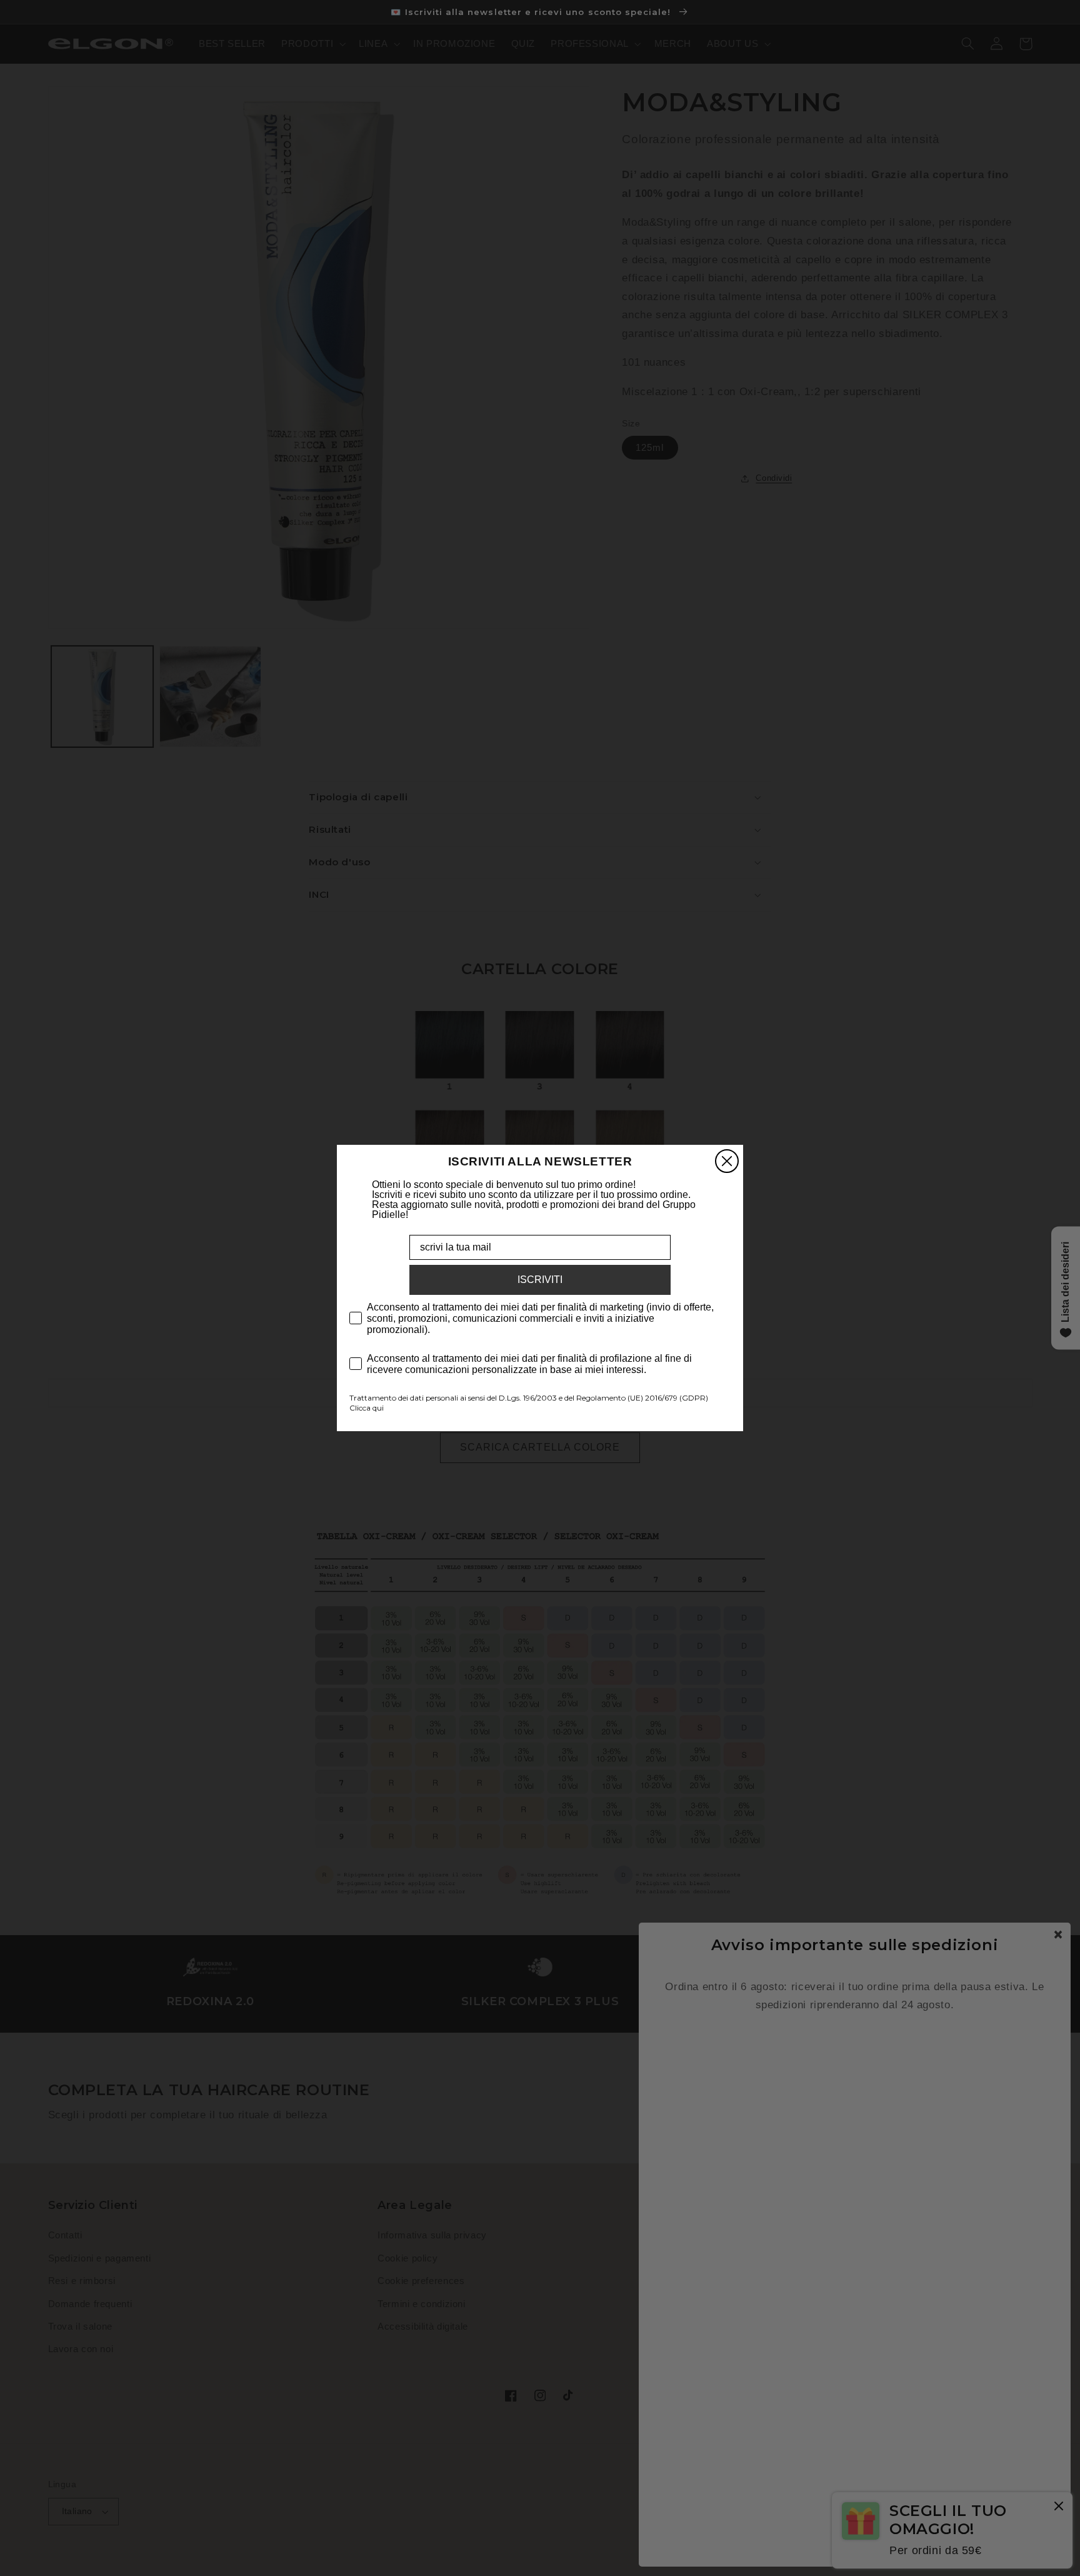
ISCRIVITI (540, 1280)
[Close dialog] (727, 1161)
